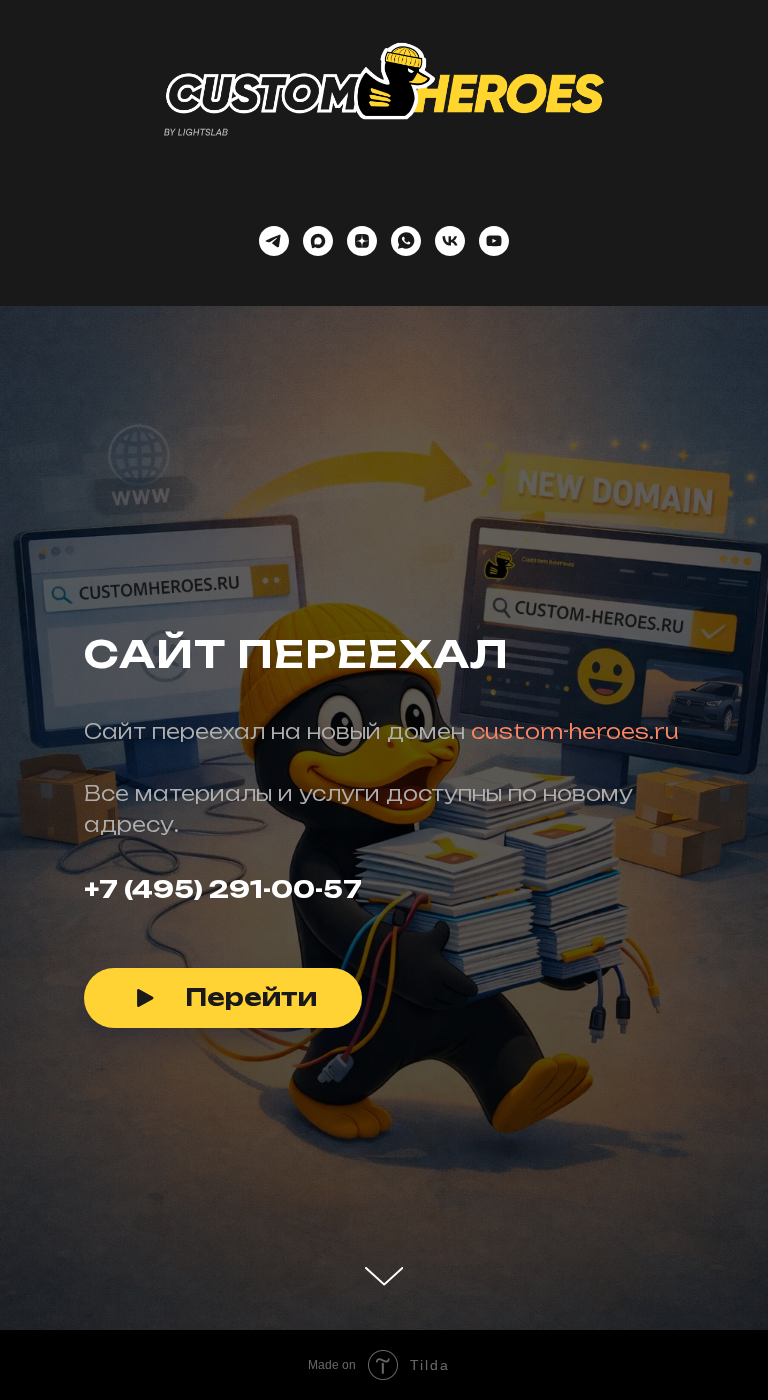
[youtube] (494, 241)
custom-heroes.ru (575, 919)
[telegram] (274, 241)
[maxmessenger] (318, 241)
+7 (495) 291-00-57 (223, 1077)
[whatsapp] (406, 241)
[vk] (450, 241)
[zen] (362, 241)
